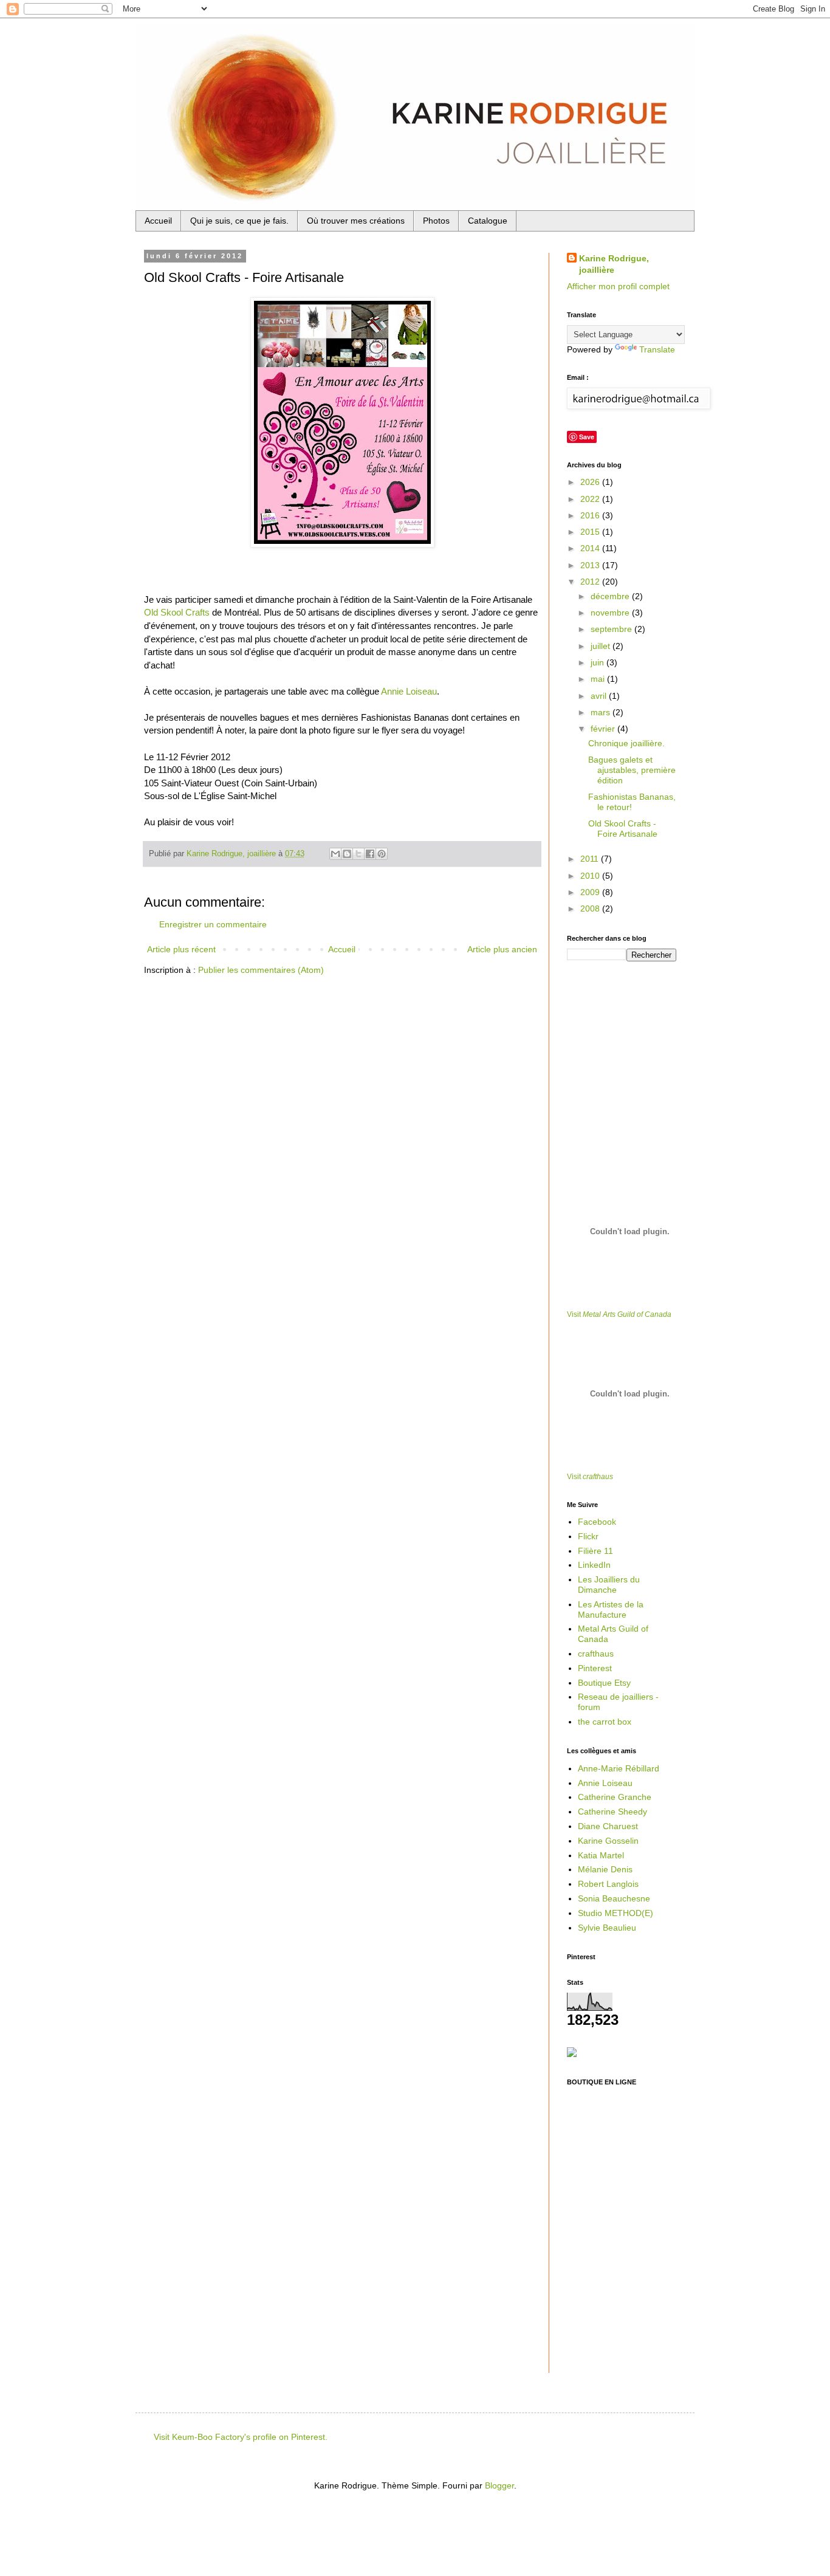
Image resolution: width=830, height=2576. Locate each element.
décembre (611, 596)
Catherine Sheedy (612, 1812)
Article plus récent (181, 949)
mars (602, 712)
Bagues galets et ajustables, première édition (632, 770)
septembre (612, 629)
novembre (611, 613)
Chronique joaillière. (626, 743)
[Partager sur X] (358, 854)
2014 (591, 548)
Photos (436, 221)
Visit (619, 1314)
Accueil (158, 221)
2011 (591, 859)
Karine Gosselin (608, 1841)
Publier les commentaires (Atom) (261, 970)
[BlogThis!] (347, 854)
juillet (602, 646)
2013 (591, 565)
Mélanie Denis (605, 1869)
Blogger (499, 2485)
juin (598, 662)
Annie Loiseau (409, 691)
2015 (591, 532)
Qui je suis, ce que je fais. (239, 221)
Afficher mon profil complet (618, 286)
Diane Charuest (608, 1826)
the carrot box (605, 1722)
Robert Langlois (608, 1884)
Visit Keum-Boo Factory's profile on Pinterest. (241, 2437)
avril (600, 696)
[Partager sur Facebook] (370, 854)
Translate (657, 349)
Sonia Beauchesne (614, 1898)
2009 (591, 892)
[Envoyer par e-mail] (335, 854)
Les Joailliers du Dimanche (609, 1585)
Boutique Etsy (604, 1683)
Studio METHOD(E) (616, 1913)
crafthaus (596, 1654)
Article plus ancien (502, 949)
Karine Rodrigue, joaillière (614, 264)
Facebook (597, 1522)
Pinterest (595, 1668)
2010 (591, 876)
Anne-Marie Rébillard (619, 1768)
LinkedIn (594, 1565)
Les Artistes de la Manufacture (611, 1609)
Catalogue (488, 221)
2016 (591, 515)
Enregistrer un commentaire (213, 924)
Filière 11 (595, 1551)
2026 (591, 482)
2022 (591, 499)
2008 (591, 908)
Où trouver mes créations (356, 221)
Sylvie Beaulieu (607, 1928)
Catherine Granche (615, 1797)
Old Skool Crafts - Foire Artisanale (623, 829)
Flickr (588, 1536)
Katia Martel (601, 1855)
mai (599, 679)
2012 (591, 582)
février (604, 729)
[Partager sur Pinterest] (382, 854)
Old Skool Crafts (177, 612)
